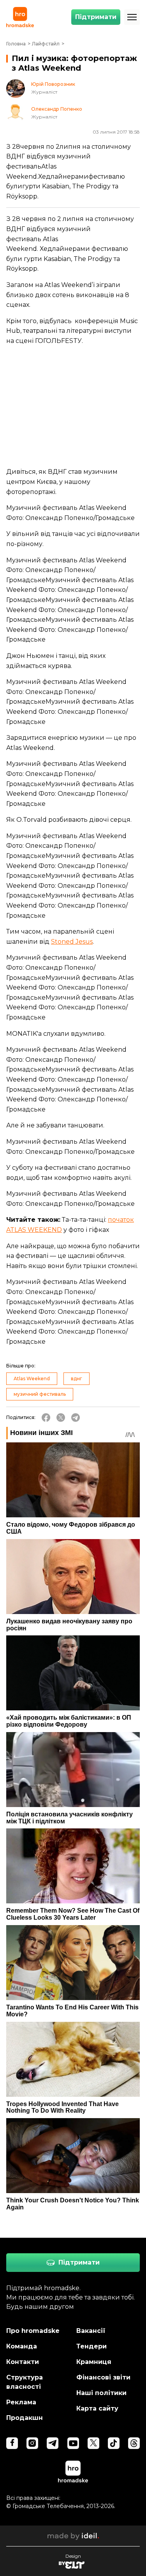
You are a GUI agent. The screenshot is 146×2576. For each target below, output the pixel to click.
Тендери (91, 2346)
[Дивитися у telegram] (53, 2443)
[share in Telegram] (76, 1418)
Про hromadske (33, 2331)
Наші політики (101, 2393)
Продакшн (25, 2418)
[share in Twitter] (61, 1418)
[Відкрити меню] (132, 17)
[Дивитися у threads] (134, 2443)
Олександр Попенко (57, 109)
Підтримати (96, 17)
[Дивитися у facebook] (12, 2443)
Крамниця (94, 2362)
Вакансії (91, 2331)
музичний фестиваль (40, 1394)
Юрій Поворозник (53, 84)
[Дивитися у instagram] (32, 2443)
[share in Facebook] (46, 1418)
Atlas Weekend (32, 1378)
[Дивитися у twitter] (93, 2443)
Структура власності (25, 2382)
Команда (22, 2346)
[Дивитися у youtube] (73, 2443)
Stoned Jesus (72, 942)
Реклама (21, 2402)
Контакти (23, 2362)
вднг (77, 1378)
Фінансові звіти (103, 2377)
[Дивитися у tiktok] (114, 2443)
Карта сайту (97, 2408)
